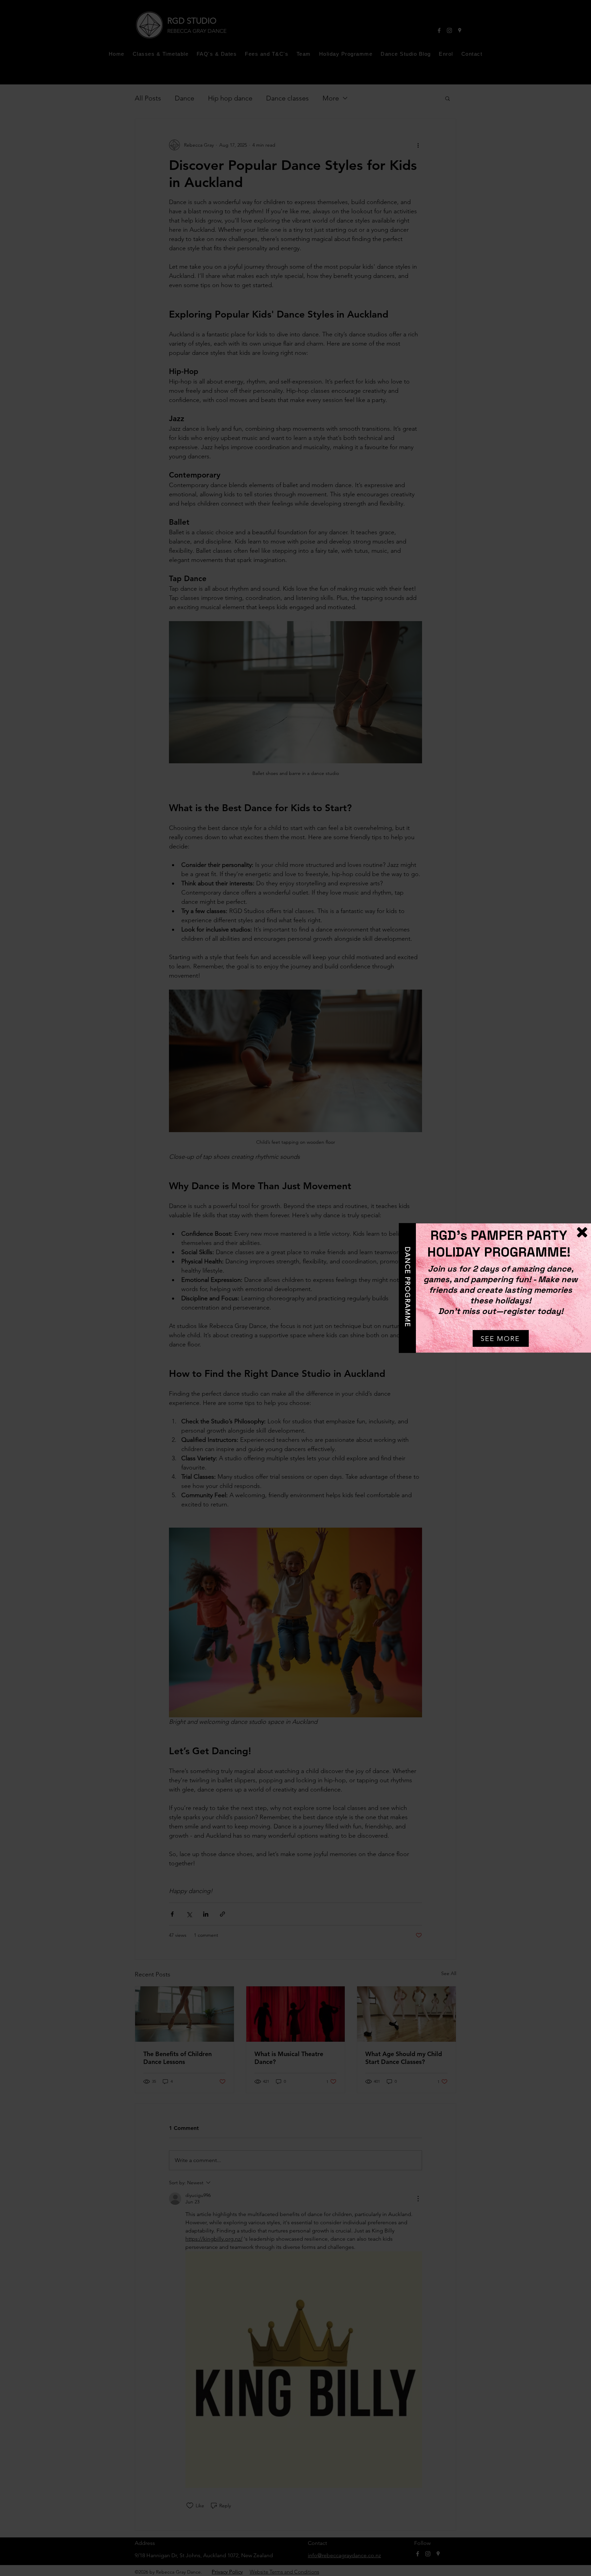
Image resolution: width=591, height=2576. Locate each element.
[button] (582, 1232)
